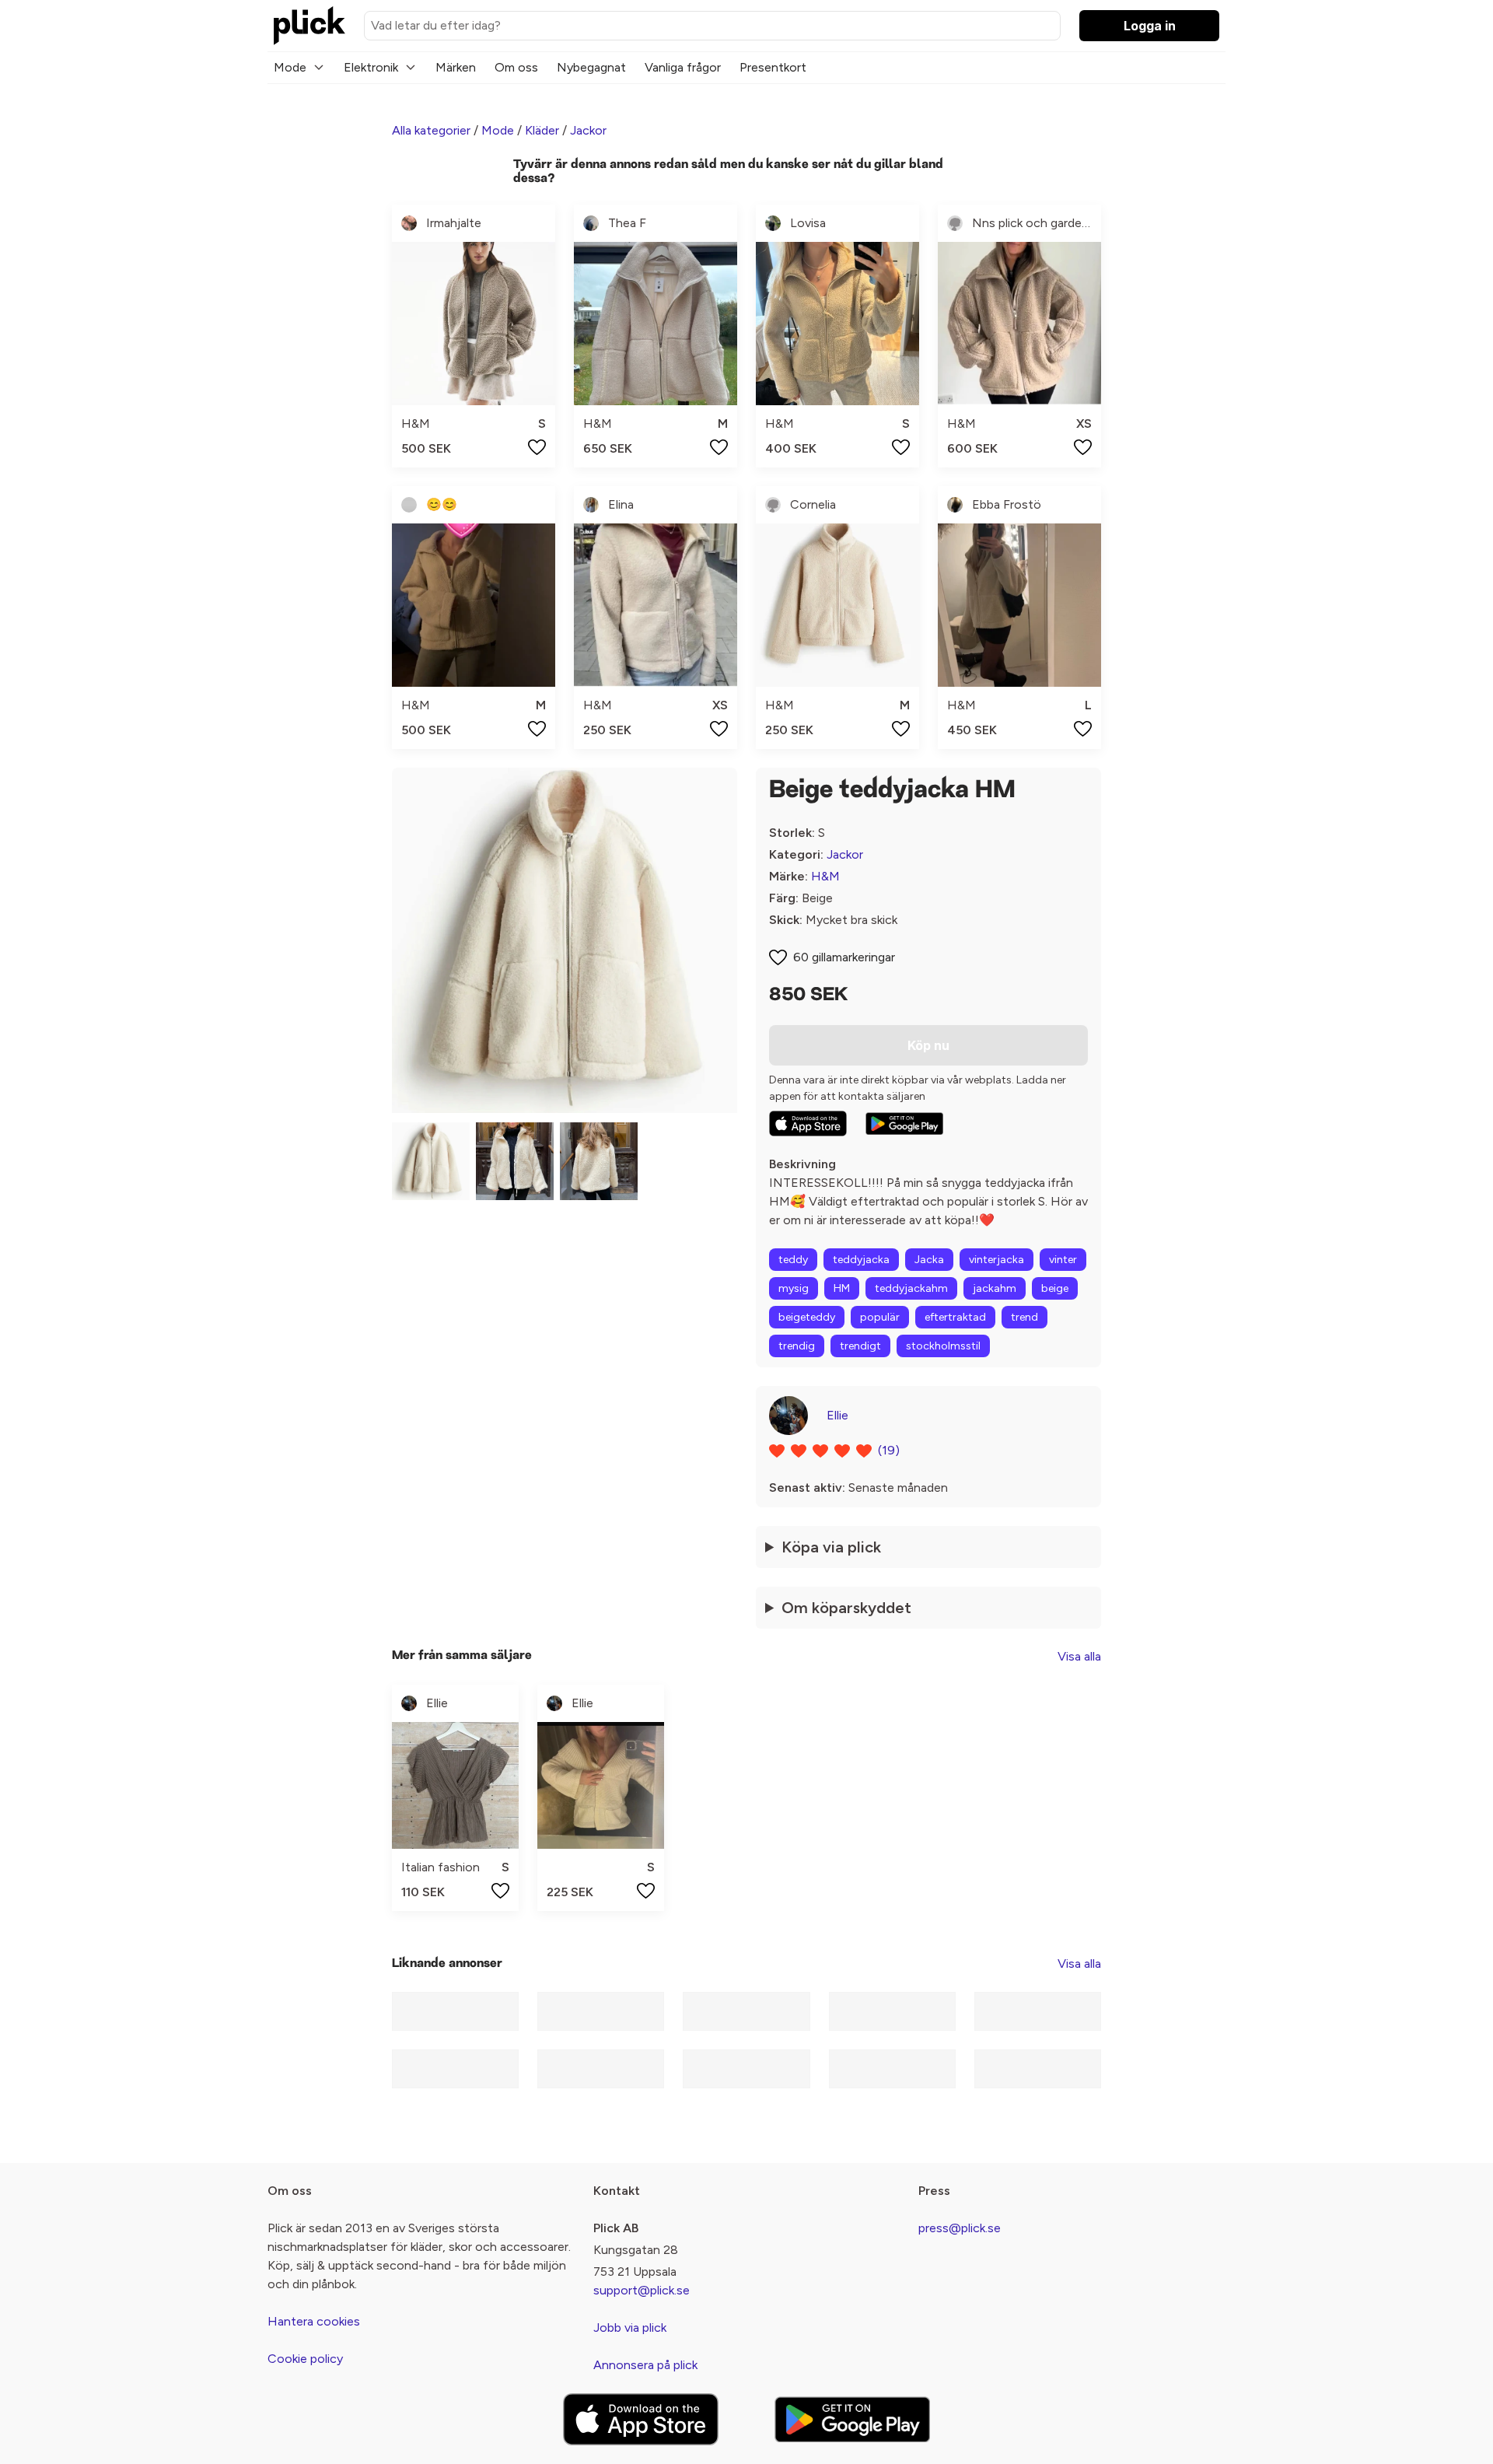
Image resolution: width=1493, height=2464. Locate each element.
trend (1024, 1317)
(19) (889, 1450)
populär (880, 1317)
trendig (797, 1346)
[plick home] (309, 26)
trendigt (860, 1346)
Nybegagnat (591, 67)
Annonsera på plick (645, 2365)
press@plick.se (960, 2228)
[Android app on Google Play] (904, 1124)
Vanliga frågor (683, 67)
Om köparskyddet (846, 1608)
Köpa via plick (831, 1547)
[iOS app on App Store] (808, 1123)
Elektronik (371, 67)
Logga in (1150, 26)
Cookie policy (305, 2359)
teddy (793, 1260)
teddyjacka (861, 1260)
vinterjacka (996, 1260)
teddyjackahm (911, 1288)
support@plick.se (642, 2290)
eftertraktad (955, 1317)
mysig (794, 1288)
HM (842, 1288)
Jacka (929, 1260)
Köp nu (928, 1045)
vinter (1063, 1260)
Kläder (542, 130)
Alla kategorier (431, 130)
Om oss (516, 67)
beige (1055, 1288)
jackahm (995, 1288)
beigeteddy (807, 1317)
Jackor (588, 130)
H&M (825, 876)
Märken (456, 67)
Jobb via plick (630, 2327)
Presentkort (773, 67)
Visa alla (1079, 1656)
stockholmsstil (943, 1346)
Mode (290, 67)
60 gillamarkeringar (844, 957)
